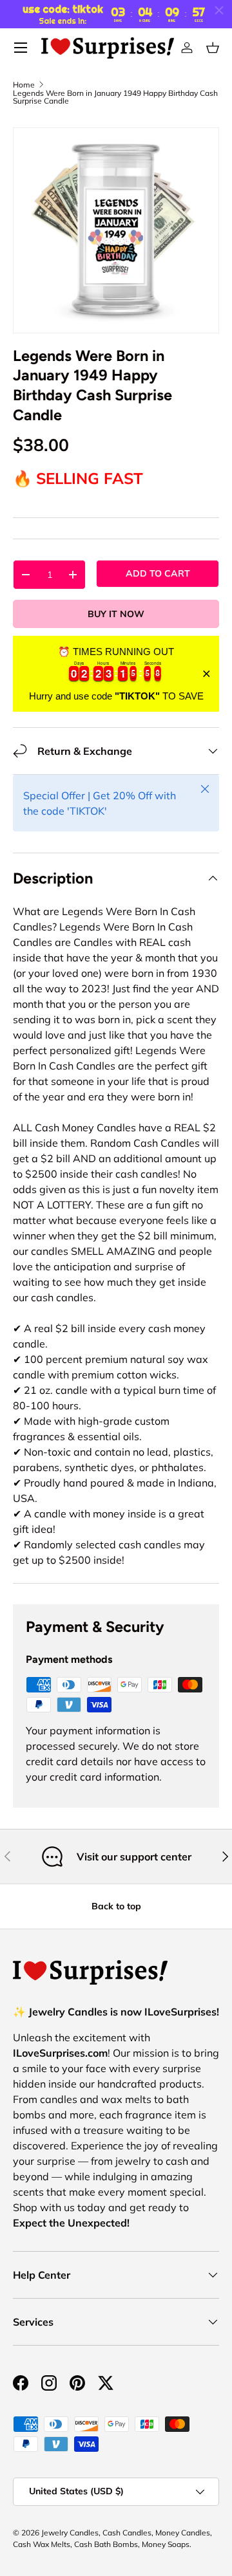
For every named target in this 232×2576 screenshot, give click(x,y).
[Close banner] (207, 674)
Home (24, 85)
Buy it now (116, 614)
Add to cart (158, 573)
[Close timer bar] (219, 10)
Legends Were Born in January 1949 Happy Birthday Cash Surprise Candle (115, 97)
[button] (213, 48)
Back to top (116, 1906)
